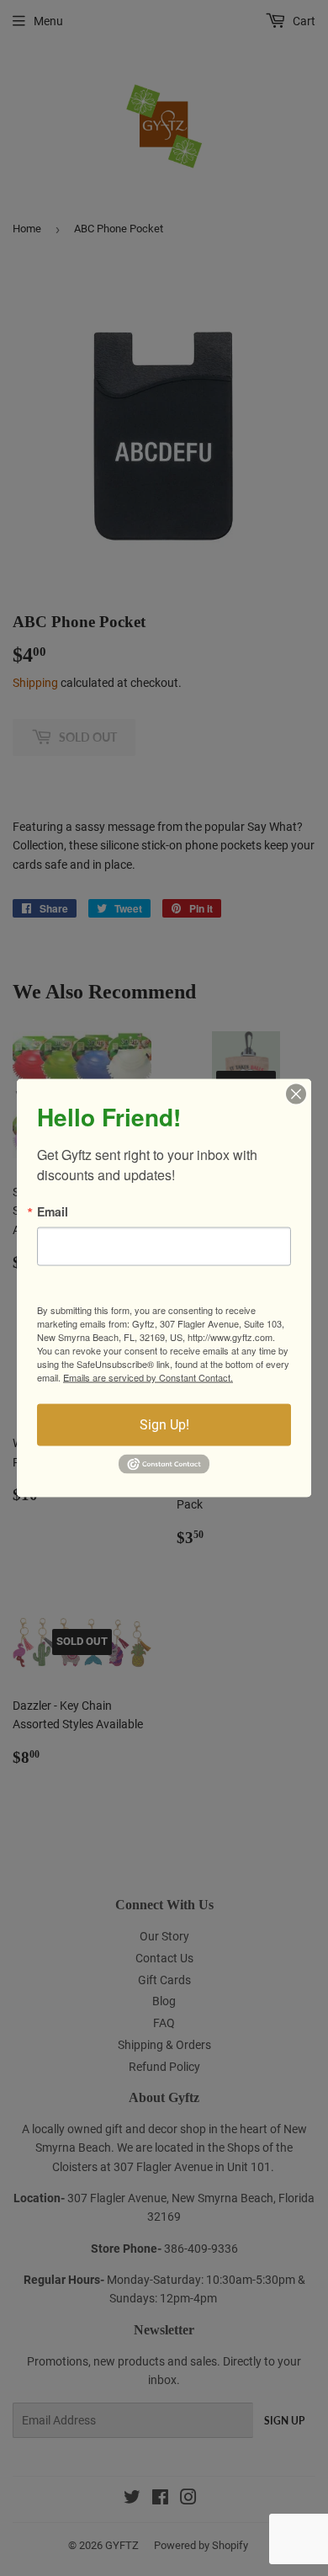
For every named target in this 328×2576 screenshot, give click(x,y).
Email (53, 1211)
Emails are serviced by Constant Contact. (148, 1377)
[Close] (296, 1094)
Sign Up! (164, 1425)
